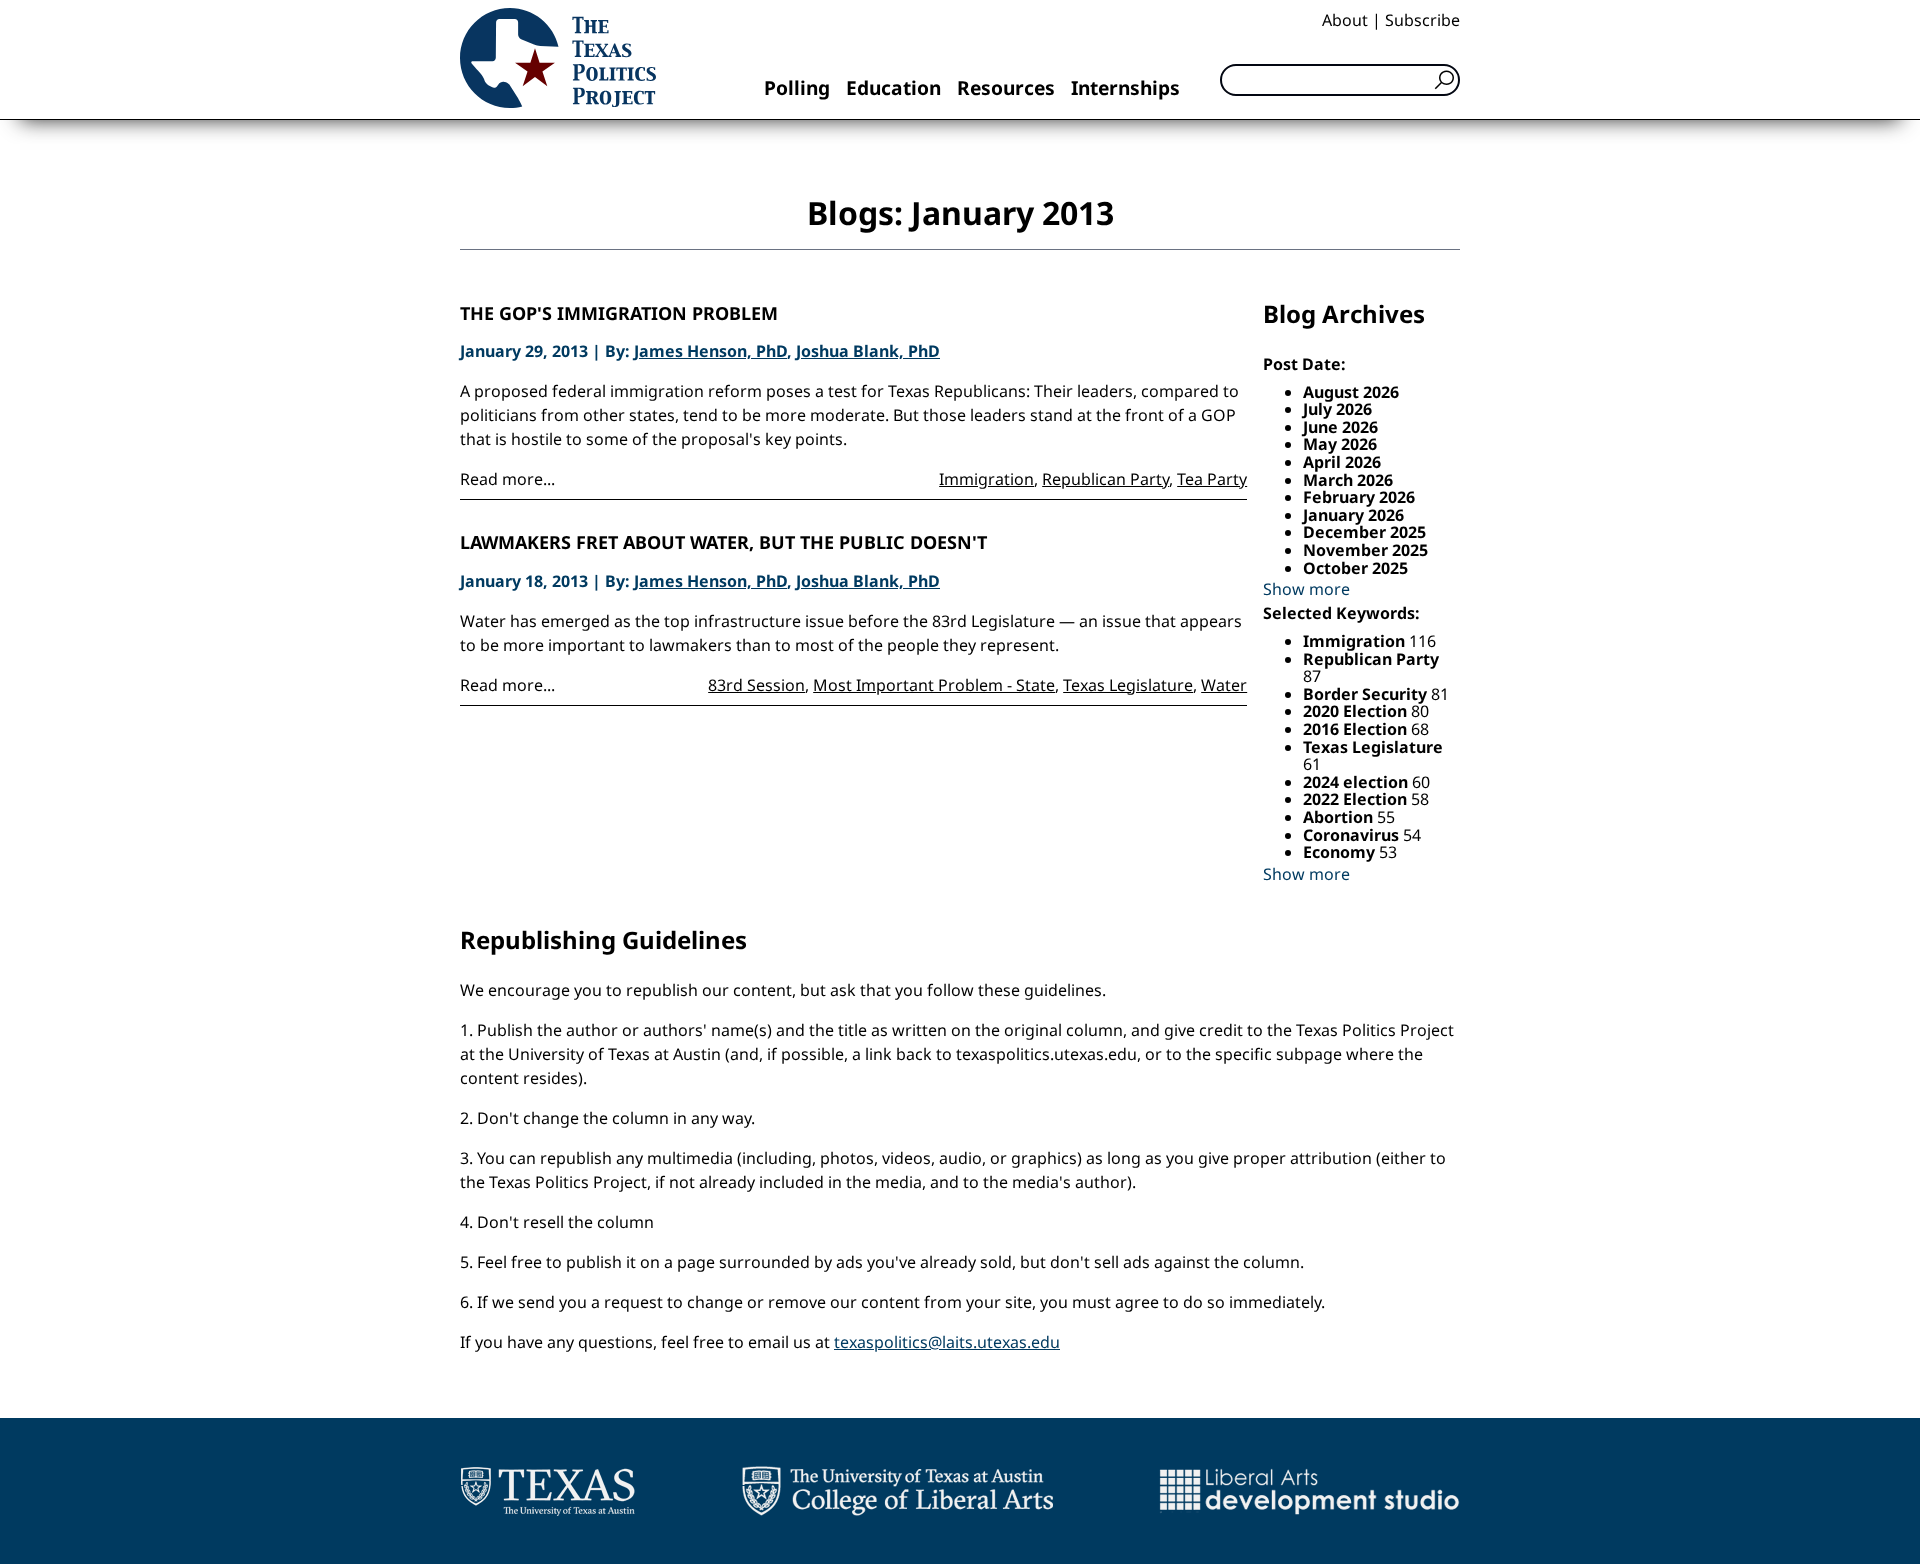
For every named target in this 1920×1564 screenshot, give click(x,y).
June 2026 (1340, 427)
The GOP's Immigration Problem (619, 314)
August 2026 (1351, 392)
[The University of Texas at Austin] (547, 1491)
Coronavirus (1353, 835)
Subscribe (1422, 20)
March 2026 (1348, 480)
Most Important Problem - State (934, 685)
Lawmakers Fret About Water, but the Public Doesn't (723, 543)
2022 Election (1357, 799)
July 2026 (1337, 409)
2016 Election (1357, 729)
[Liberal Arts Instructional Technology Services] (1309, 1491)
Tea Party (1212, 479)
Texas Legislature (1128, 685)
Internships (1125, 87)
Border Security (1367, 694)
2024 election (1357, 782)
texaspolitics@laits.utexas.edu (947, 1342)
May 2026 (1340, 444)
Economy (1341, 852)
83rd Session (756, 685)
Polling (797, 87)
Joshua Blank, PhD (868, 351)
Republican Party (1105, 479)
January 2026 (1353, 515)
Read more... (507, 479)
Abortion (1340, 817)
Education (893, 87)
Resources (1006, 87)
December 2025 (1364, 532)
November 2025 (1365, 550)
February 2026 (1359, 497)
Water (1224, 685)
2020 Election (1357, 711)
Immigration (986, 479)
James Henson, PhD (710, 351)
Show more (1306, 589)
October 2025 (1355, 568)
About (1345, 20)
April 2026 (1342, 462)
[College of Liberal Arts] (897, 1491)
